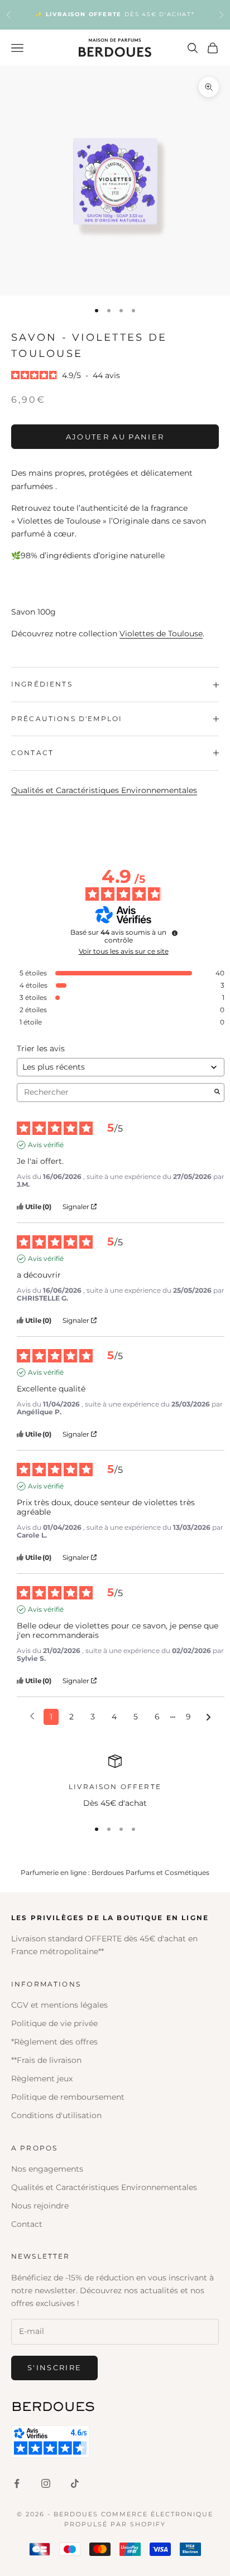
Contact (27, 2224)
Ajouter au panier (115, 437)
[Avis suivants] (209, 1717)
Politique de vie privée (54, 2023)
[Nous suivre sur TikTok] (75, 2483)
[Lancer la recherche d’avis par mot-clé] (217, 1093)
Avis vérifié (46, 1145)
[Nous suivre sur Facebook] (17, 2483)
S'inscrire (54, 2367)
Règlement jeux (42, 2079)
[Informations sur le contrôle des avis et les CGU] (175, 933)
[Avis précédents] (32, 1716)
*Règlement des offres (54, 2042)
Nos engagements (47, 2169)
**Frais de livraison (46, 2060)
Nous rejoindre (40, 2206)
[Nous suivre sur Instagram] (46, 2483)
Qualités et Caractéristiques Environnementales (104, 790)
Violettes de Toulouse (161, 634)
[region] (115, 1782)
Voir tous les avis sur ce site (124, 951)
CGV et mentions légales (59, 2005)
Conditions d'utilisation (56, 2115)
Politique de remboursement (68, 2097)
